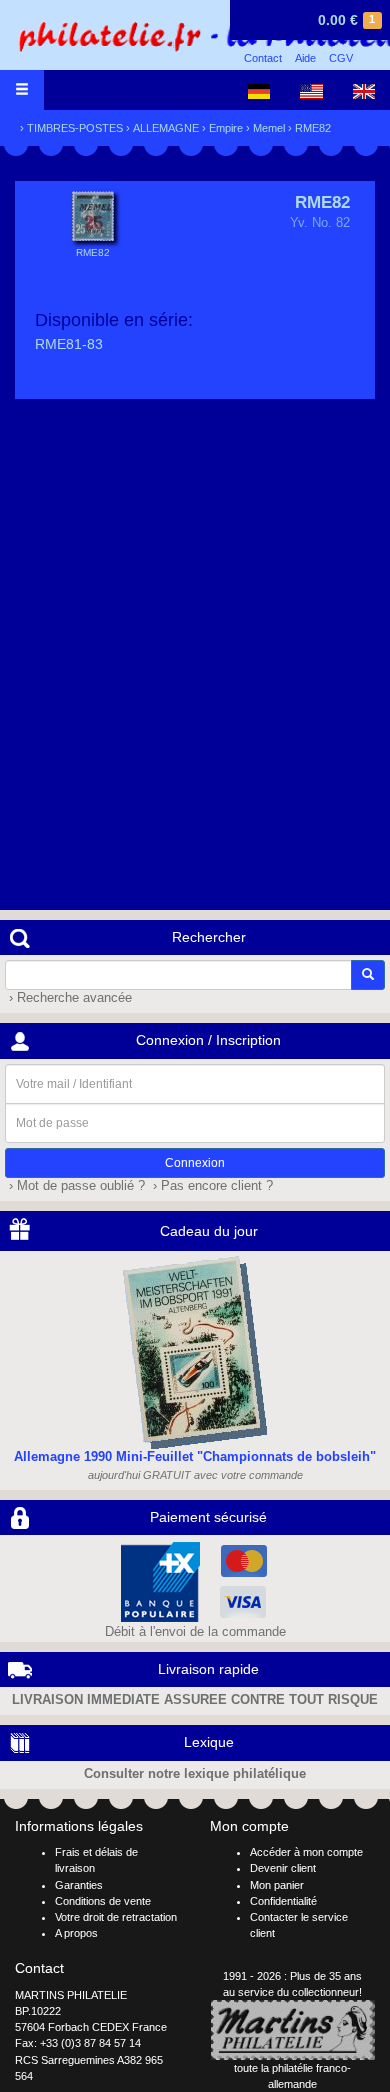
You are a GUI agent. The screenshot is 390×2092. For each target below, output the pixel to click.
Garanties (79, 1885)
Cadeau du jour (209, 1231)
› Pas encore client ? (211, 1186)
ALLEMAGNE (166, 128)
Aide (305, 58)
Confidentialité (283, 1901)
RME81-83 (69, 344)
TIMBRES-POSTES (75, 128)
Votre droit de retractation (116, 1917)
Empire (226, 128)
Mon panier (277, 1885)
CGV (341, 58)
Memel (269, 128)
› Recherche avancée (68, 998)
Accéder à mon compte (306, 1852)
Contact (263, 58)
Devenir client (283, 1868)
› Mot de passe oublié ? (75, 1186)
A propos (76, 1933)
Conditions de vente (103, 1901)
